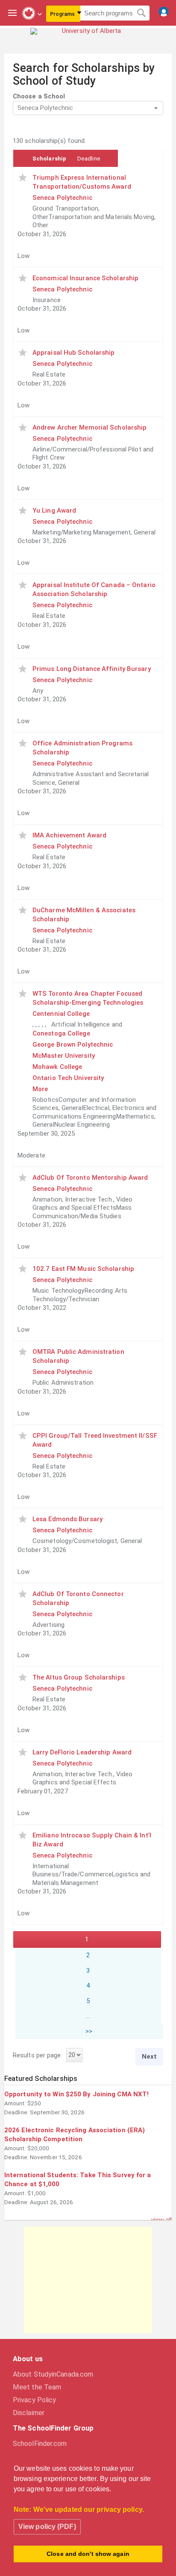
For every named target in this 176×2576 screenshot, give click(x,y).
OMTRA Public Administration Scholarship (78, 1356)
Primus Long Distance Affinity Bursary (92, 669)
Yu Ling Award (54, 510)
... (88, 2016)
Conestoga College (61, 1033)
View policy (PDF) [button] (47, 2527)
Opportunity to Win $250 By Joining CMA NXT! (76, 2094)
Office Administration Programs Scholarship (82, 748)
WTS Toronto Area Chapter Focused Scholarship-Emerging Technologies (88, 998)
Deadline (89, 158)
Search (142, 13)
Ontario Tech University (68, 1078)
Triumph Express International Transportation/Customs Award (82, 182)
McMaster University (64, 1056)
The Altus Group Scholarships (79, 1677)
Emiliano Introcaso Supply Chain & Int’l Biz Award (92, 1840)
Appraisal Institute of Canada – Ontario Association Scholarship (94, 589)
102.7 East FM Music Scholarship (83, 1269)
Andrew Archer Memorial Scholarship (89, 427)
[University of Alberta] (88, 37)
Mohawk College (57, 1067)
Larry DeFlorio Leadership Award (82, 1752)
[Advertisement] (88, 2280)
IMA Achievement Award (69, 835)
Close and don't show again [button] (88, 2554)
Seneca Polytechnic (62, 198)
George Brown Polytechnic (73, 1045)
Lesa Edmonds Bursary (67, 1519)
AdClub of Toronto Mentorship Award (90, 1178)
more (40, 1089)
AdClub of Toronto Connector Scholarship (78, 1598)
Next (149, 2057)
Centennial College (61, 1014)
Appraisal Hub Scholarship (74, 353)
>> (89, 2031)
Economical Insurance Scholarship (85, 278)
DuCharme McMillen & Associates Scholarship (84, 915)
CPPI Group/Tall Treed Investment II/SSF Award (95, 1440)
